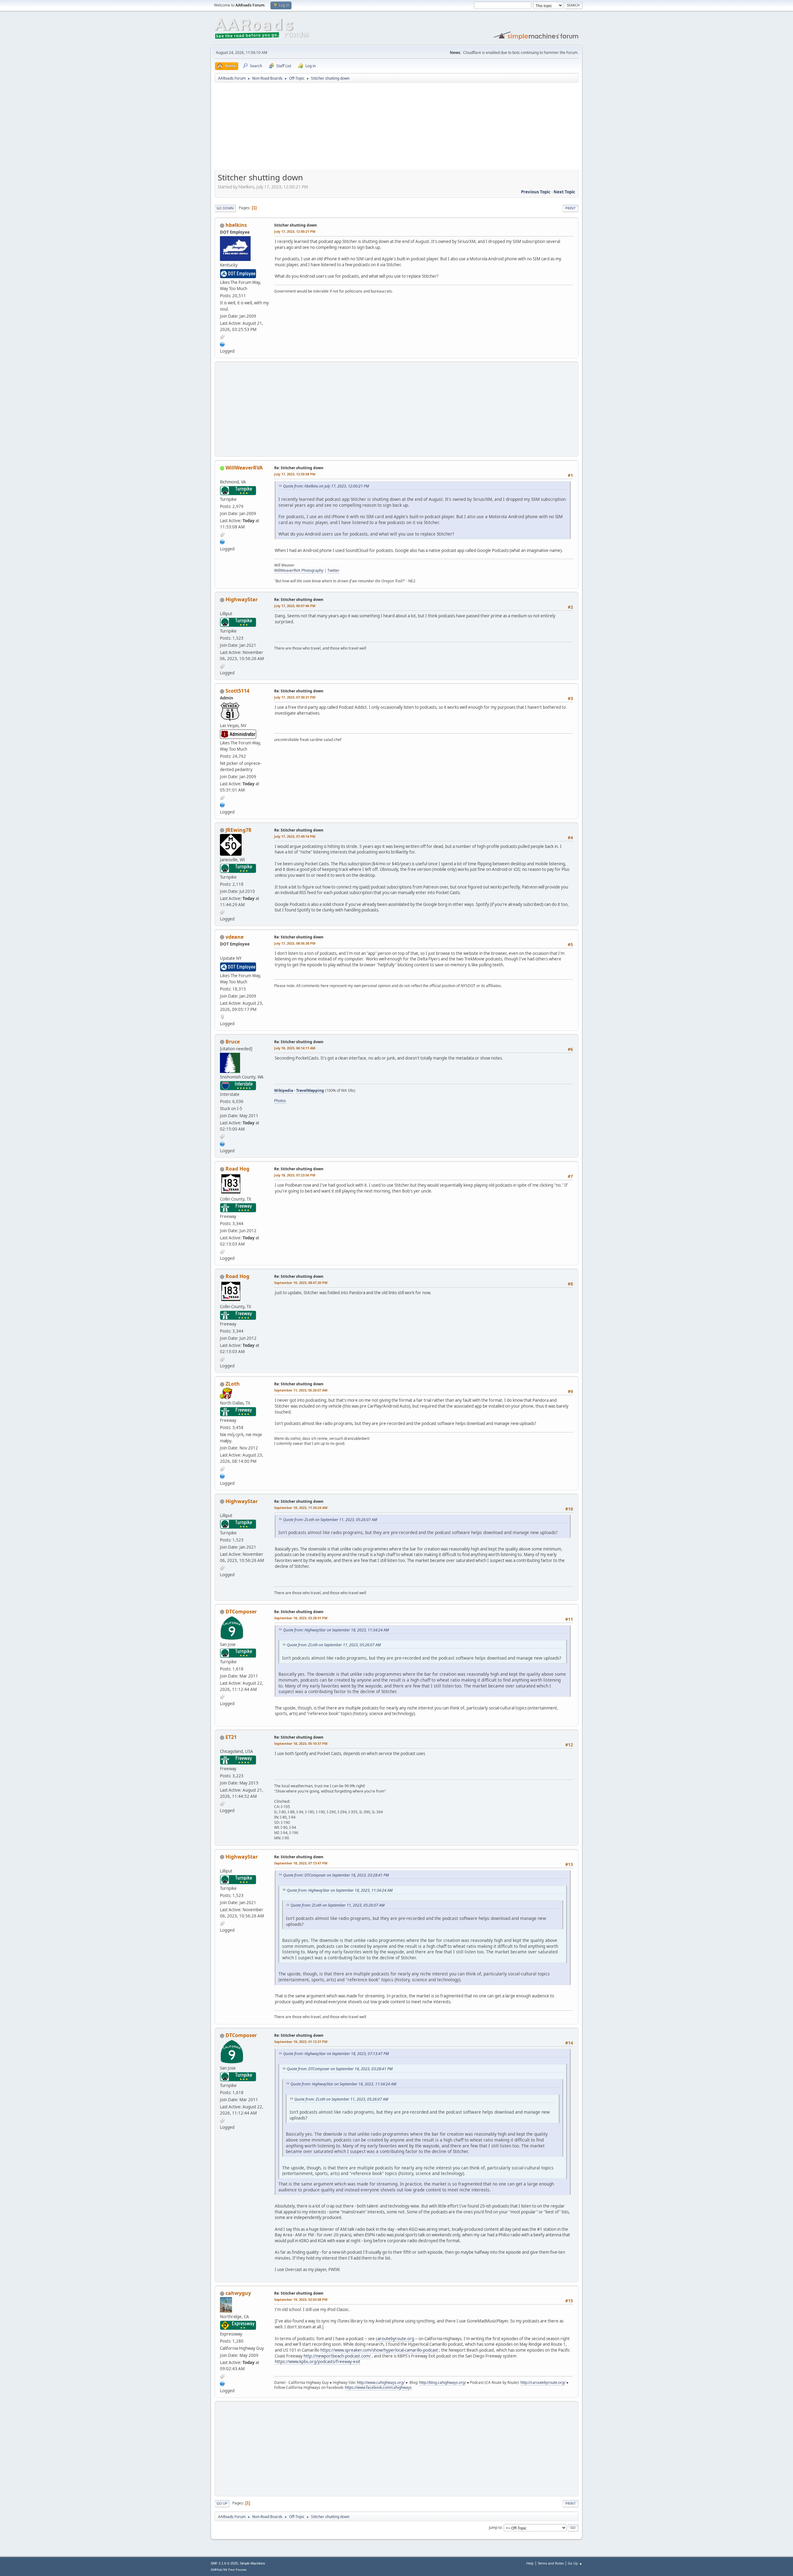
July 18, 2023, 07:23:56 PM (295, 1175)
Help (530, 2563)
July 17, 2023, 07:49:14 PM (295, 836)
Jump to (495, 2527)
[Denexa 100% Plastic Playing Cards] (222, 804)
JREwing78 (238, 830)
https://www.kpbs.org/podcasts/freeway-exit (318, 2362)
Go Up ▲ (575, 2563)
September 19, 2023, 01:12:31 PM (301, 2042)
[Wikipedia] (222, 1143)
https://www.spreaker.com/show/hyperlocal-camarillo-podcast (379, 2350)
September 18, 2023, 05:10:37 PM (301, 1743)
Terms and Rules (551, 2563)
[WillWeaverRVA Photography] (222, 541)
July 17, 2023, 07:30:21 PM (295, 697)
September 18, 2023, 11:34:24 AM (301, 1508)
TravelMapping (310, 1090)
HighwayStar (242, 599)
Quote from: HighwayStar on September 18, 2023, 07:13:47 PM (336, 2054)
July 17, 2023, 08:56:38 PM (295, 943)
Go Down (225, 208)
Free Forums (237, 2570)
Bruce (233, 1042)
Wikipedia (284, 1090)
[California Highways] (222, 2383)
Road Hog (237, 1169)
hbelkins (236, 225)
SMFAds (217, 2570)
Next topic (564, 192)
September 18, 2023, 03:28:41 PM (301, 1618)
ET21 (231, 1737)
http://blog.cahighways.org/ (443, 2382)
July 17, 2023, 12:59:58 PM (295, 474)
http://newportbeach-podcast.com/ (337, 2356)
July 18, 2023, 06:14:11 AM (295, 1048)
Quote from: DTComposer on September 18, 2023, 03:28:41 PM (336, 1875)
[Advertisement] (396, 128)
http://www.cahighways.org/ (381, 2382)
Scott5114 (237, 691)
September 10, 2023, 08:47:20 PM (301, 1283)
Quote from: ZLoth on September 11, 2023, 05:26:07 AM (330, 1520)
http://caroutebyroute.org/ (543, 2382)
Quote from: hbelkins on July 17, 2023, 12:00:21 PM (326, 486)
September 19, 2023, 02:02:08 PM (301, 2299)
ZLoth (233, 1384)
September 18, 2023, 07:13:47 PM (301, 1863)
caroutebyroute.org (395, 2339)
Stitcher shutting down (296, 225)
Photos (280, 1101)
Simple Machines (252, 2563)
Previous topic (536, 192)
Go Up (222, 2503)
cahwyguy (238, 2293)
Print (570, 208)
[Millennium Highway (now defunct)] (222, 344)
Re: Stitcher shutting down (299, 468)
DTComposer (241, 1612)
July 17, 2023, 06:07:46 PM (295, 606)
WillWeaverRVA (244, 468)
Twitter (333, 570)
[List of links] (222, 1475)
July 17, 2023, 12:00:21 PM (295, 231)
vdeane (234, 937)
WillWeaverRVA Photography (299, 570)
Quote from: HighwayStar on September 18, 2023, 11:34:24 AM (336, 1630)
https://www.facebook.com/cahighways (378, 2387)
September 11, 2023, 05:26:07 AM (301, 1390)
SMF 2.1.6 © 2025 (224, 2563)
